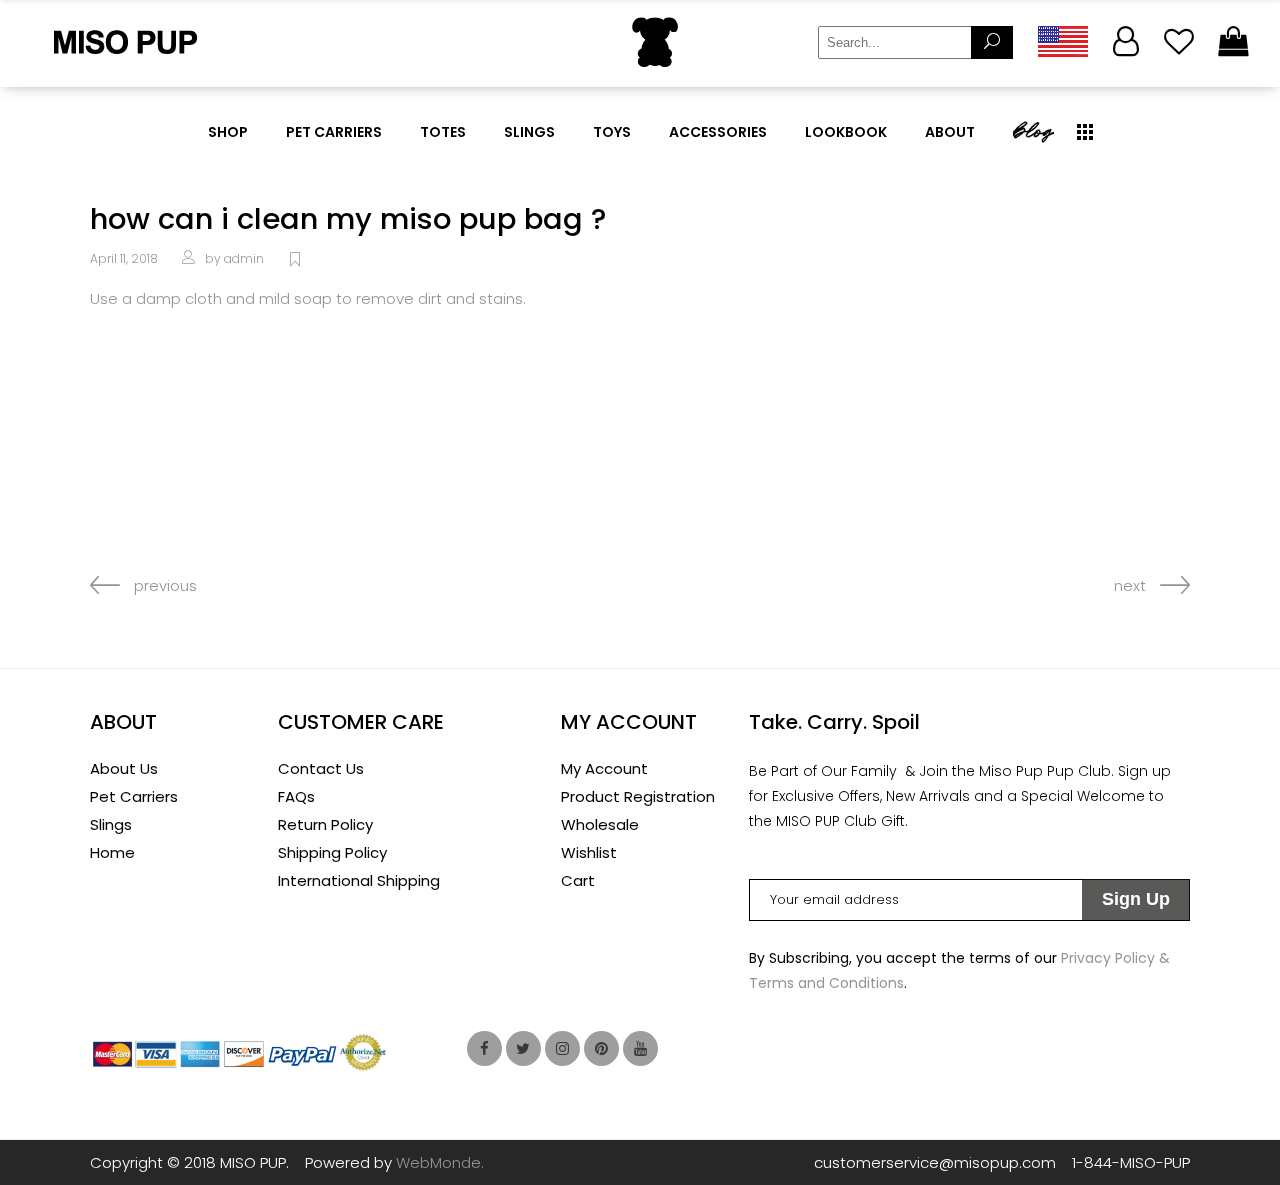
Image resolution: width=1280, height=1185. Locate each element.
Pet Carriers (134, 796)
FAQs (296, 796)
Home (112, 852)
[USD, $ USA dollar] (1062, 41)
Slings (111, 824)
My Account (604, 768)
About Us (124, 768)
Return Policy (325, 824)
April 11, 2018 (124, 258)
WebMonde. (440, 1162)
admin (244, 258)
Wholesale (600, 824)
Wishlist (589, 852)
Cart (578, 880)
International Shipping (359, 880)
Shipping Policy (332, 852)
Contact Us (321, 768)
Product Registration (638, 796)
